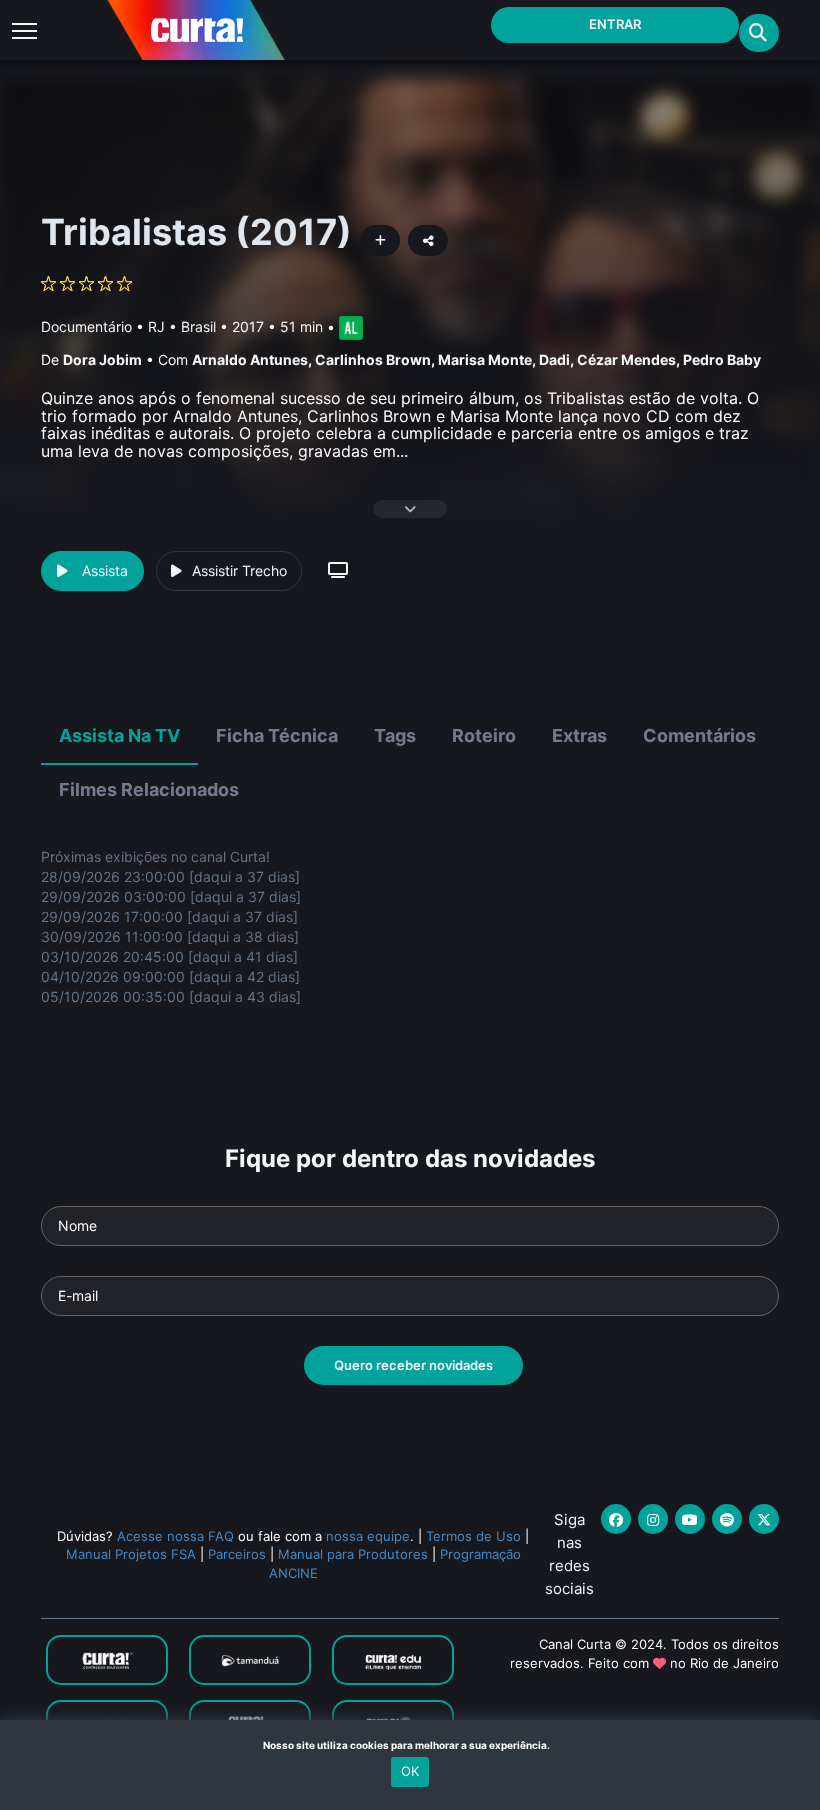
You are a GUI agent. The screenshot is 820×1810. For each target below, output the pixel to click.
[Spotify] (727, 1519)
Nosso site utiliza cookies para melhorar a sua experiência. (410, 1745)
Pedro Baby (722, 359)
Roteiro (484, 735)
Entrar (615, 24)
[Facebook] (616, 1519)
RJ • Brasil (182, 326)
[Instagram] (653, 1519)
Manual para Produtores (353, 1554)
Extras (579, 735)
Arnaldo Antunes (250, 359)
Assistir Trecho (239, 570)
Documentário (86, 326)
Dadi (554, 359)
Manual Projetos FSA (131, 1554)
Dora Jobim (102, 359)
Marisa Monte (485, 359)
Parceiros (237, 1554)
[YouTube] (690, 1519)
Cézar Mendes (626, 359)
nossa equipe (368, 1536)
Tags (395, 735)
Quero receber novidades (413, 1365)
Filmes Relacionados (149, 789)
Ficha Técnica (277, 735)
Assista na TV (119, 735)
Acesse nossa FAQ (175, 1536)
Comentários (699, 735)
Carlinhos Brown (373, 359)
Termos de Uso (473, 1536)
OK (410, 1771)
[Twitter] (764, 1519)
